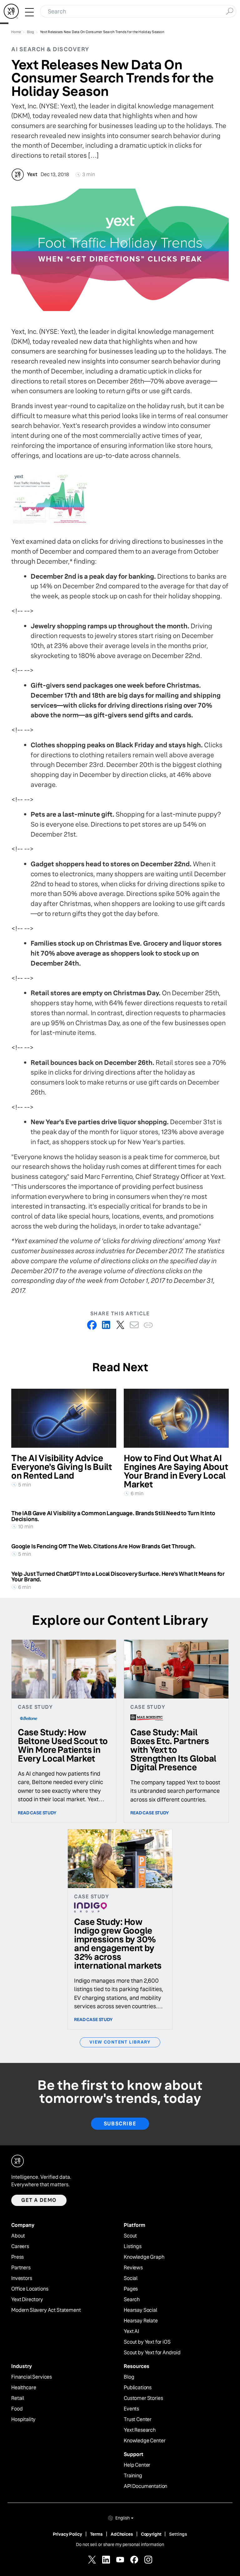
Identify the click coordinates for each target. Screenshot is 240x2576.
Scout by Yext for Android (152, 2353)
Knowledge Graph (144, 2257)
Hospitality (23, 2420)
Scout (130, 2236)
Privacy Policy (67, 2534)
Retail (18, 2398)
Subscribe (120, 2124)
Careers (20, 2247)
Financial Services (32, 2377)
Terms (96, 2534)
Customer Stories (143, 2398)
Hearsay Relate (141, 2321)
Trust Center (138, 2420)
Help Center (137, 2465)
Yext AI (131, 2331)
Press (17, 2257)
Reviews (133, 2268)
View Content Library (120, 2042)
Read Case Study (37, 1813)
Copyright (151, 2534)
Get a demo (39, 2200)
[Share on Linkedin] (106, 1325)
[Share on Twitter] (120, 1325)
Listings (133, 2247)
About (18, 2236)
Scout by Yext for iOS (147, 2342)
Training (133, 2476)
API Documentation (145, 2486)
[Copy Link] (148, 1325)
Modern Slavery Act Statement (46, 2310)
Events (131, 2409)
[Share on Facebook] (92, 1325)
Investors (22, 2278)
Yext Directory (27, 2300)
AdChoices (122, 2534)
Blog (129, 2377)
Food (17, 2409)
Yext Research (140, 2430)
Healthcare (24, 2388)
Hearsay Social (140, 2310)
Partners (21, 2268)
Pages (131, 2289)
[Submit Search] (230, 11)
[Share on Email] (134, 1325)
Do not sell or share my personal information (120, 2544)
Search (132, 2300)
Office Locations (30, 2289)
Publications (138, 2388)
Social (131, 2278)
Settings (178, 2534)
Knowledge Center (145, 2441)
